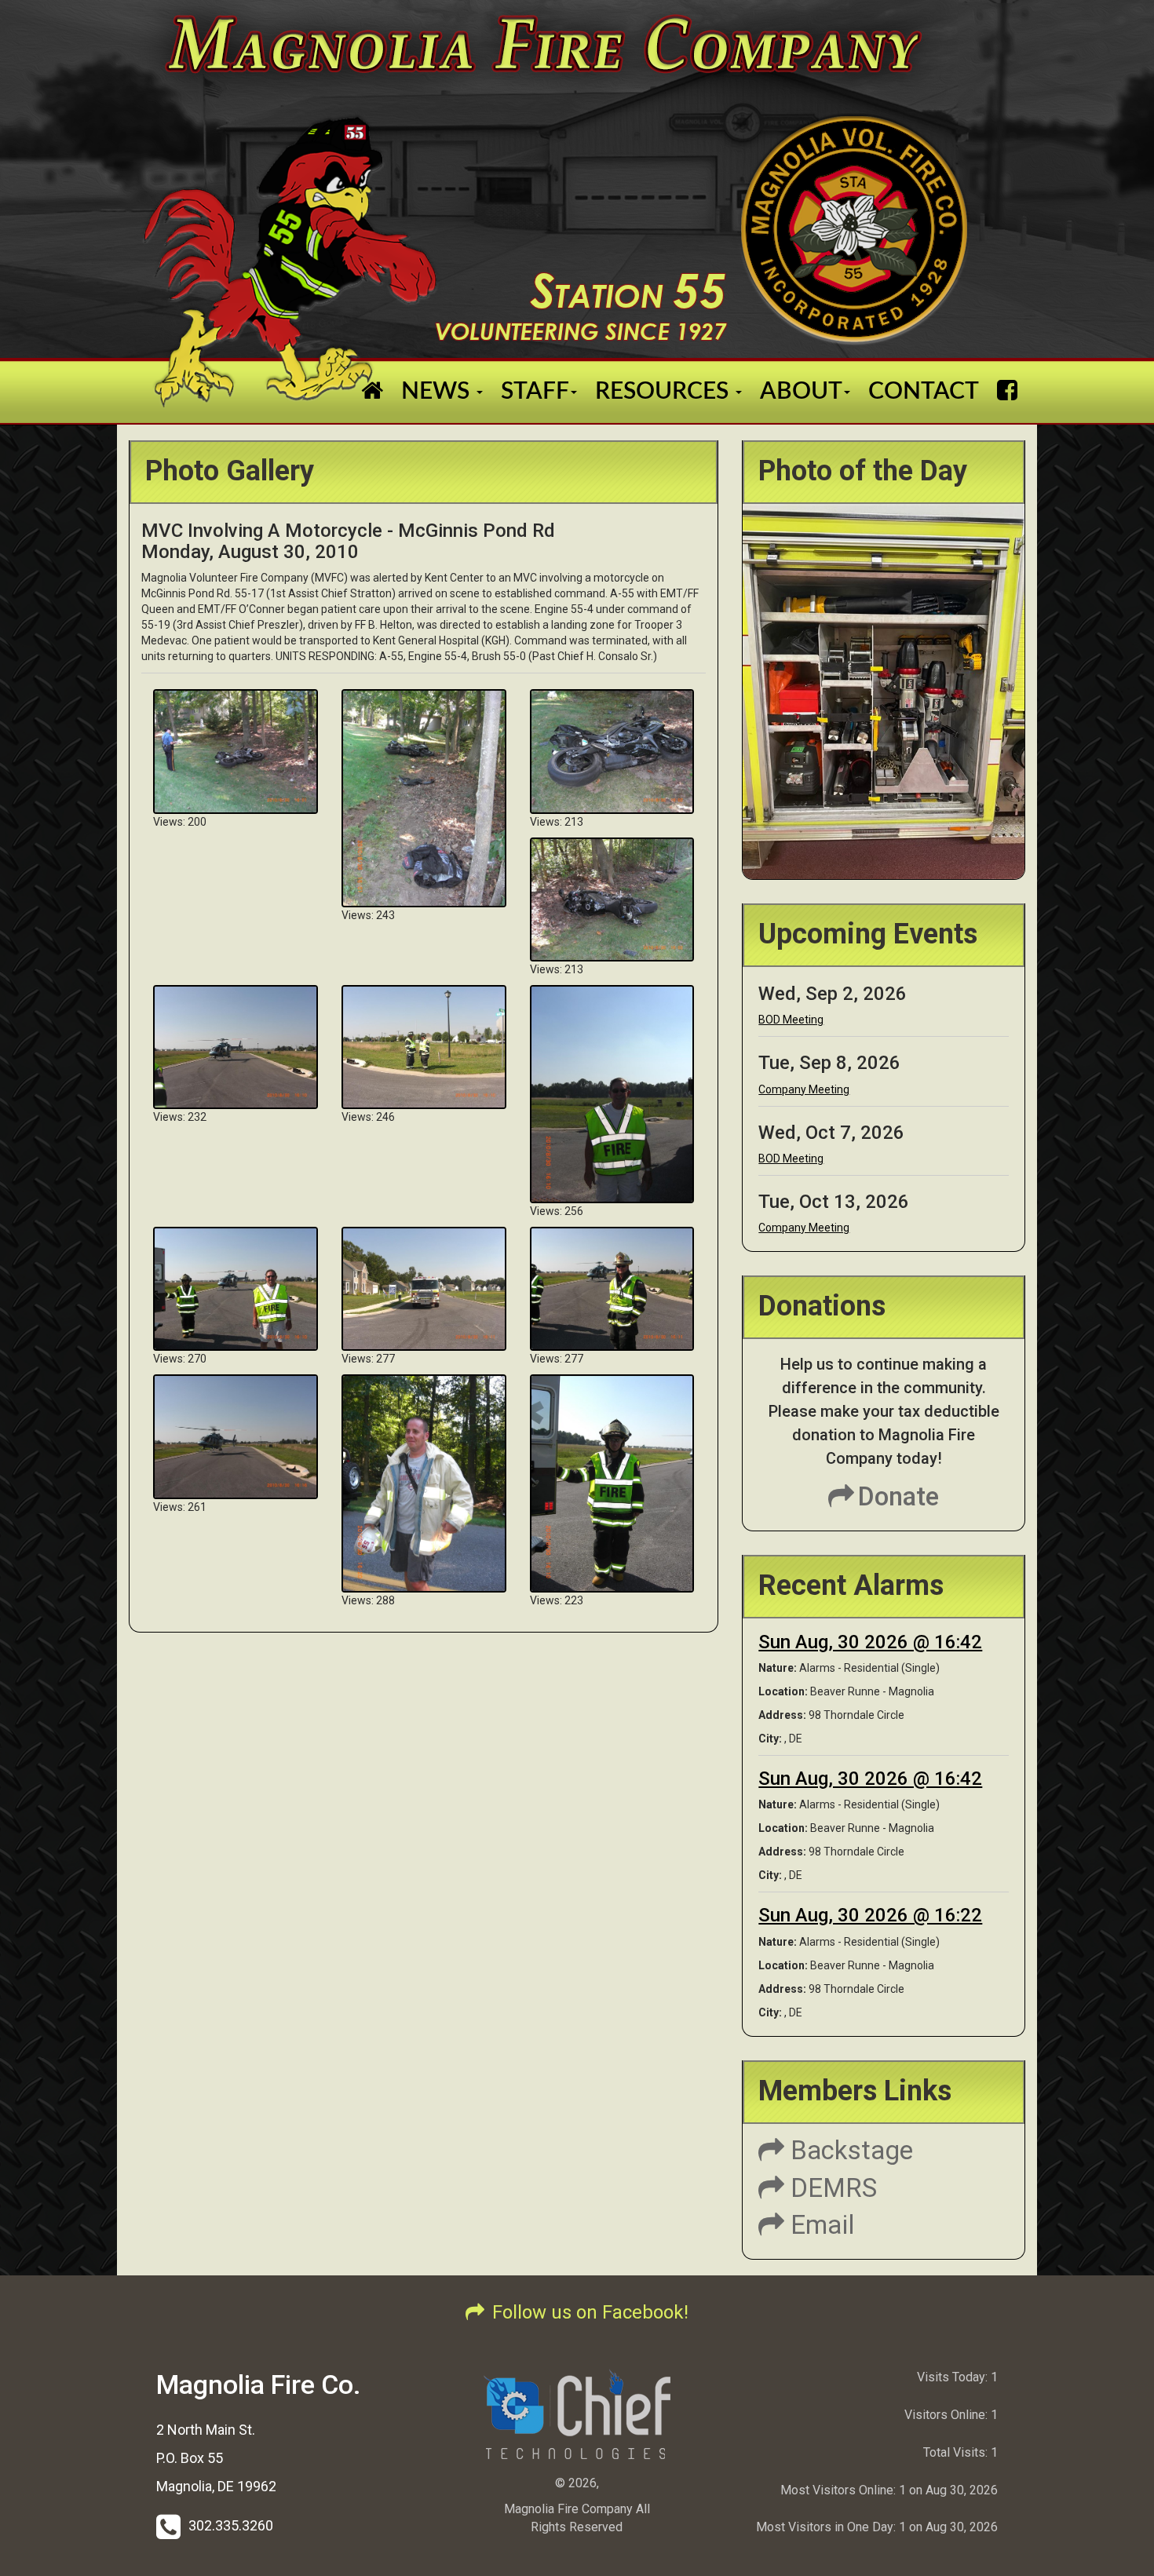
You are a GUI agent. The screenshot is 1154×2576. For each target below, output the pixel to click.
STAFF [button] (535, 392)
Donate (898, 1496)
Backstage (849, 2150)
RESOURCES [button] (665, 392)
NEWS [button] (438, 392)
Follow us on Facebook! (590, 2312)
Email (820, 2225)
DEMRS (831, 2188)
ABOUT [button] (801, 392)
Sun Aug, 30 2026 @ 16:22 (870, 1915)
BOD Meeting (791, 1020)
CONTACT (924, 392)
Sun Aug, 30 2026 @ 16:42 (870, 1642)
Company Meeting (804, 1089)
